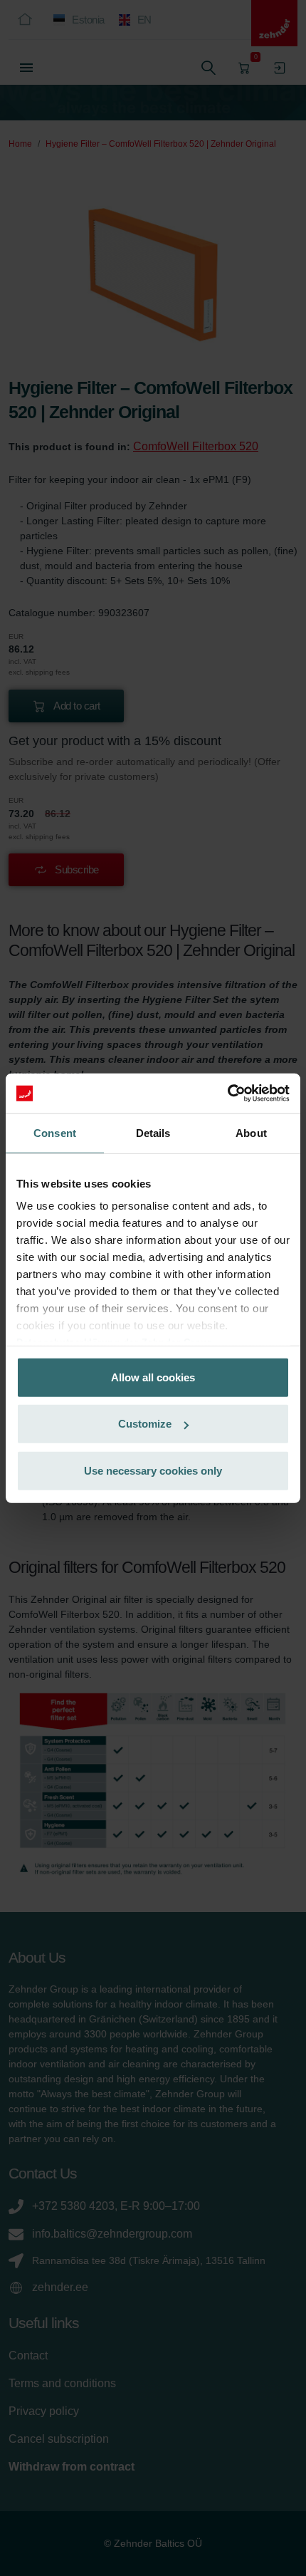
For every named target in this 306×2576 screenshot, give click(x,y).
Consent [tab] (55, 1132)
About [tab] (251, 1132)
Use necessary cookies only (153, 1470)
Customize (145, 1424)
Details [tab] (153, 1132)
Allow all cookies (153, 1377)
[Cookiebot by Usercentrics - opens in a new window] (227, 1094)
